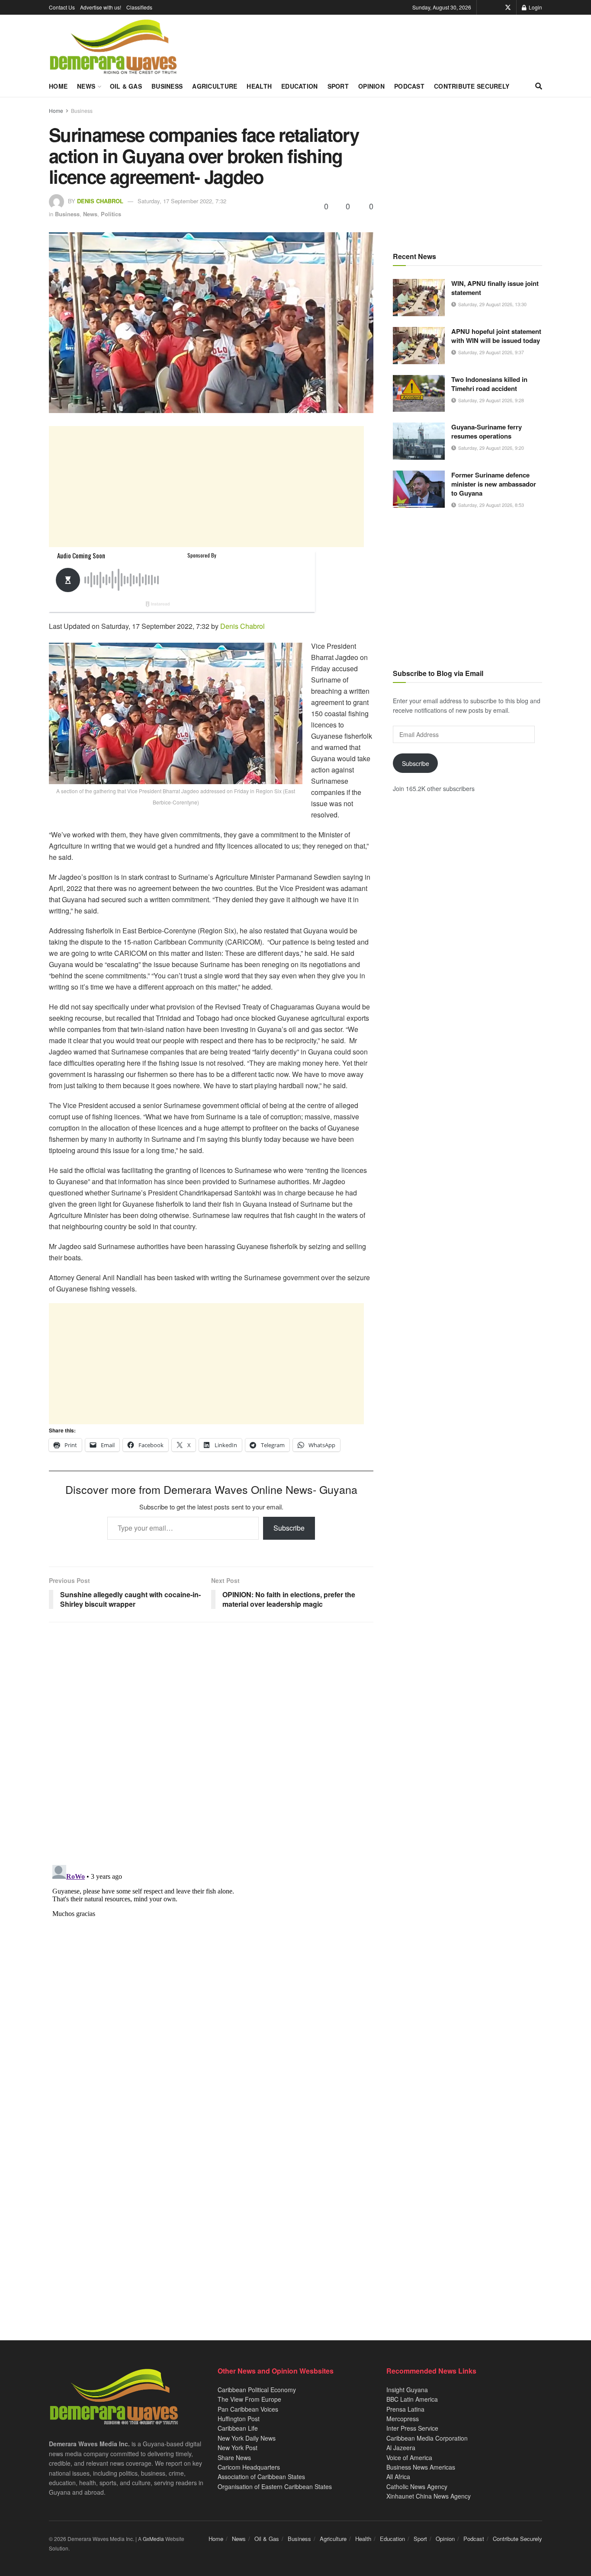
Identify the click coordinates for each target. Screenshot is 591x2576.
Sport (338, 86)
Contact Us (62, 7)
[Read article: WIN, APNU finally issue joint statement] (419, 298)
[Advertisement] (206, 487)
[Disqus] (211, 1970)
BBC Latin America (412, 2399)
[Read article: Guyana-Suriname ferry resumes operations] (419, 441)
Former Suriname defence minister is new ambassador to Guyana (494, 484)
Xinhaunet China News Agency (429, 2496)
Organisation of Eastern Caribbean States (275, 2486)
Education (300, 86)
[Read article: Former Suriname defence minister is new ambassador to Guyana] (419, 489)
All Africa (398, 2477)
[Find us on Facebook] (496, 7)
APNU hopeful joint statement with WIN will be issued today (496, 336)
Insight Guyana (407, 2390)
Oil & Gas (126, 86)
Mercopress (403, 2419)
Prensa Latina (405, 2409)
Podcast (409, 86)
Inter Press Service (412, 2428)
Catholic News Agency (417, 2486)
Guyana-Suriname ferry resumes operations (487, 431)
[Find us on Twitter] (508, 7)
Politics (111, 214)
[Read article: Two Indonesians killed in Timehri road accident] (419, 394)
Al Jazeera (401, 2448)
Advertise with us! (101, 7)
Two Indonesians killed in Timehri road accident (489, 384)
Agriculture (215, 86)
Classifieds (139, 7)
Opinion (371, 86)
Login (535, 7)
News (86, 86)
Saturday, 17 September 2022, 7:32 (182, 201)
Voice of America (409, 2457)
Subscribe (289, 1528)
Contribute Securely (472, 86)
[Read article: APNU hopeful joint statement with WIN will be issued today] (419, 346)
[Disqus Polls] (211, 1743)
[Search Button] (539, 86)
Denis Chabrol (100, 201)
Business (167, 86)
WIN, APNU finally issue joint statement (495, 288)
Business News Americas (421, 2467)
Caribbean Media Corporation (427, 2438)
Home (58, 86)
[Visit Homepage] (113, 47)
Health (259, 86)
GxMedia (153, 2539)
